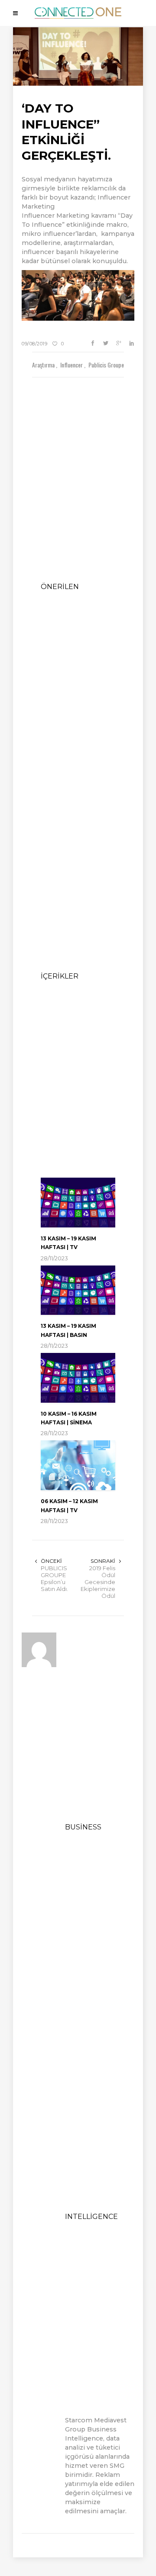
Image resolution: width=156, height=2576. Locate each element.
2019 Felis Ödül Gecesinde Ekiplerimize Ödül (98, 1582)
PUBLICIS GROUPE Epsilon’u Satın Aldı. (54, 1578)
